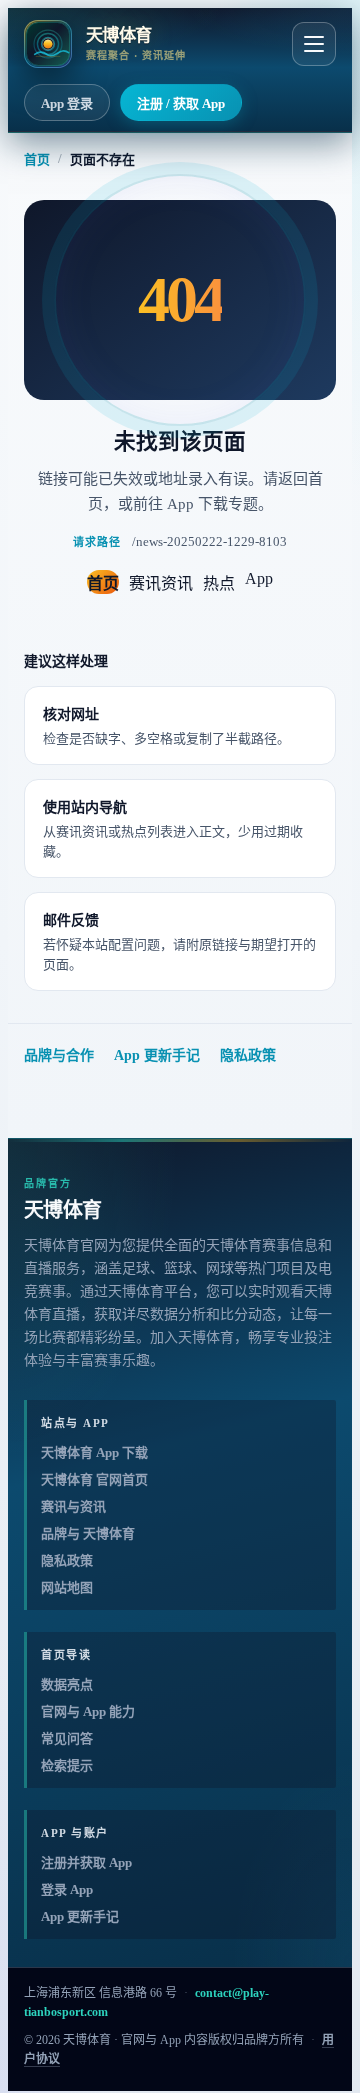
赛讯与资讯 (73, 1506)
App (259, 578)
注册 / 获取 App (181, 103)
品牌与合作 (59, 1055)
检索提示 (67, 1765)
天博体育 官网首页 (94, 1479)
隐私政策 (248, 1055)
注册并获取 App (86, 1862)
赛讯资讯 (161, 583)
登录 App (67, 1889)
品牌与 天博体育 (88, 1533)
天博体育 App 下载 (94, 1452)
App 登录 (67, 103)
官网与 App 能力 (88, 1711)
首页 (37, 159)
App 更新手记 (157, 1055)
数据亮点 (67, 1684)
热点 (219, 583)
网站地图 (67, 1587)
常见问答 (67, 1738)
